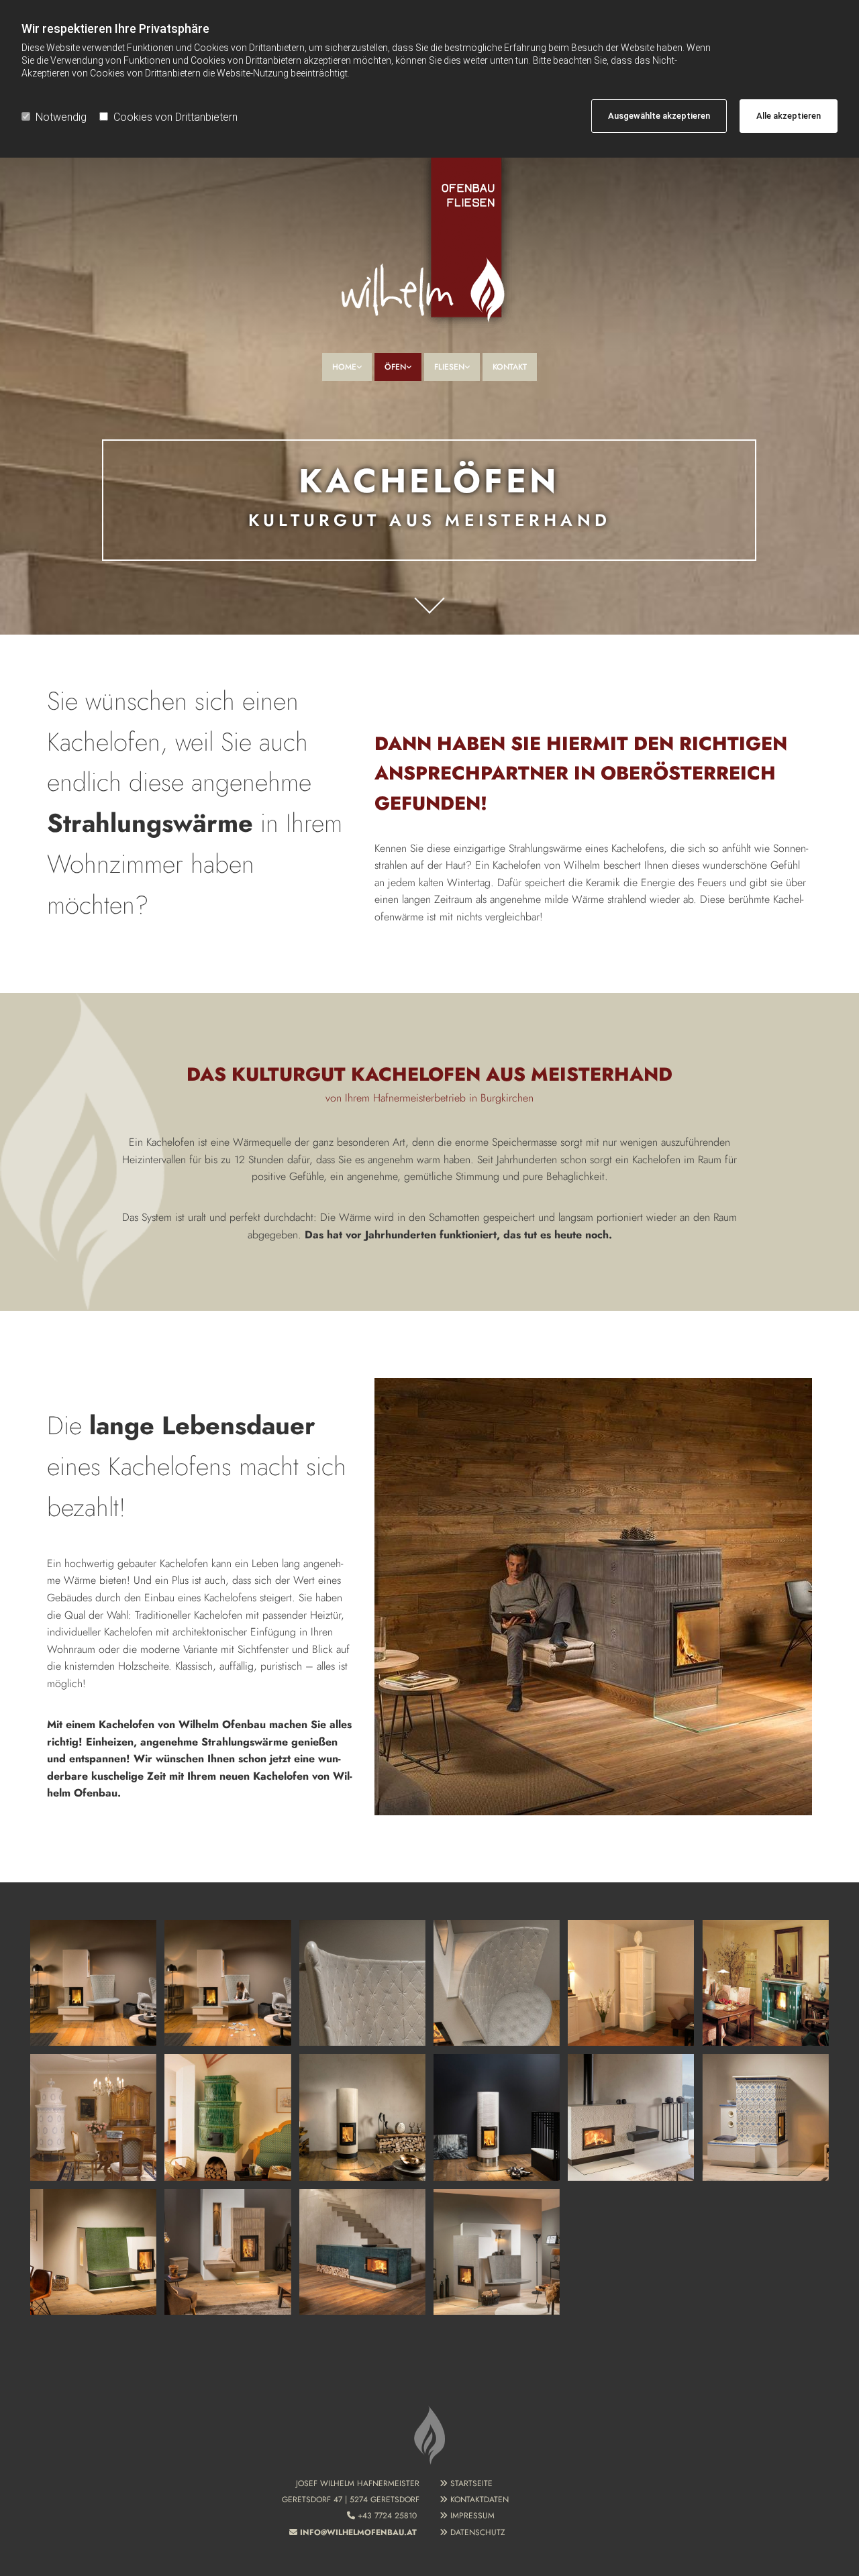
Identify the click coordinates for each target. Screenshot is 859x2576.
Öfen (395, 367)
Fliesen (449, 367)
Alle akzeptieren (789, 116)
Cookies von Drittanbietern (175, 117)
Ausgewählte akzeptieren (659, 116)
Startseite (471, 2483)
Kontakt (510, 367)
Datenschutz (478, 2532)
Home (344, 367)
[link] (347, 367)
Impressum (472, 2516)
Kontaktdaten (479, 2500)
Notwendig (61, 117)
